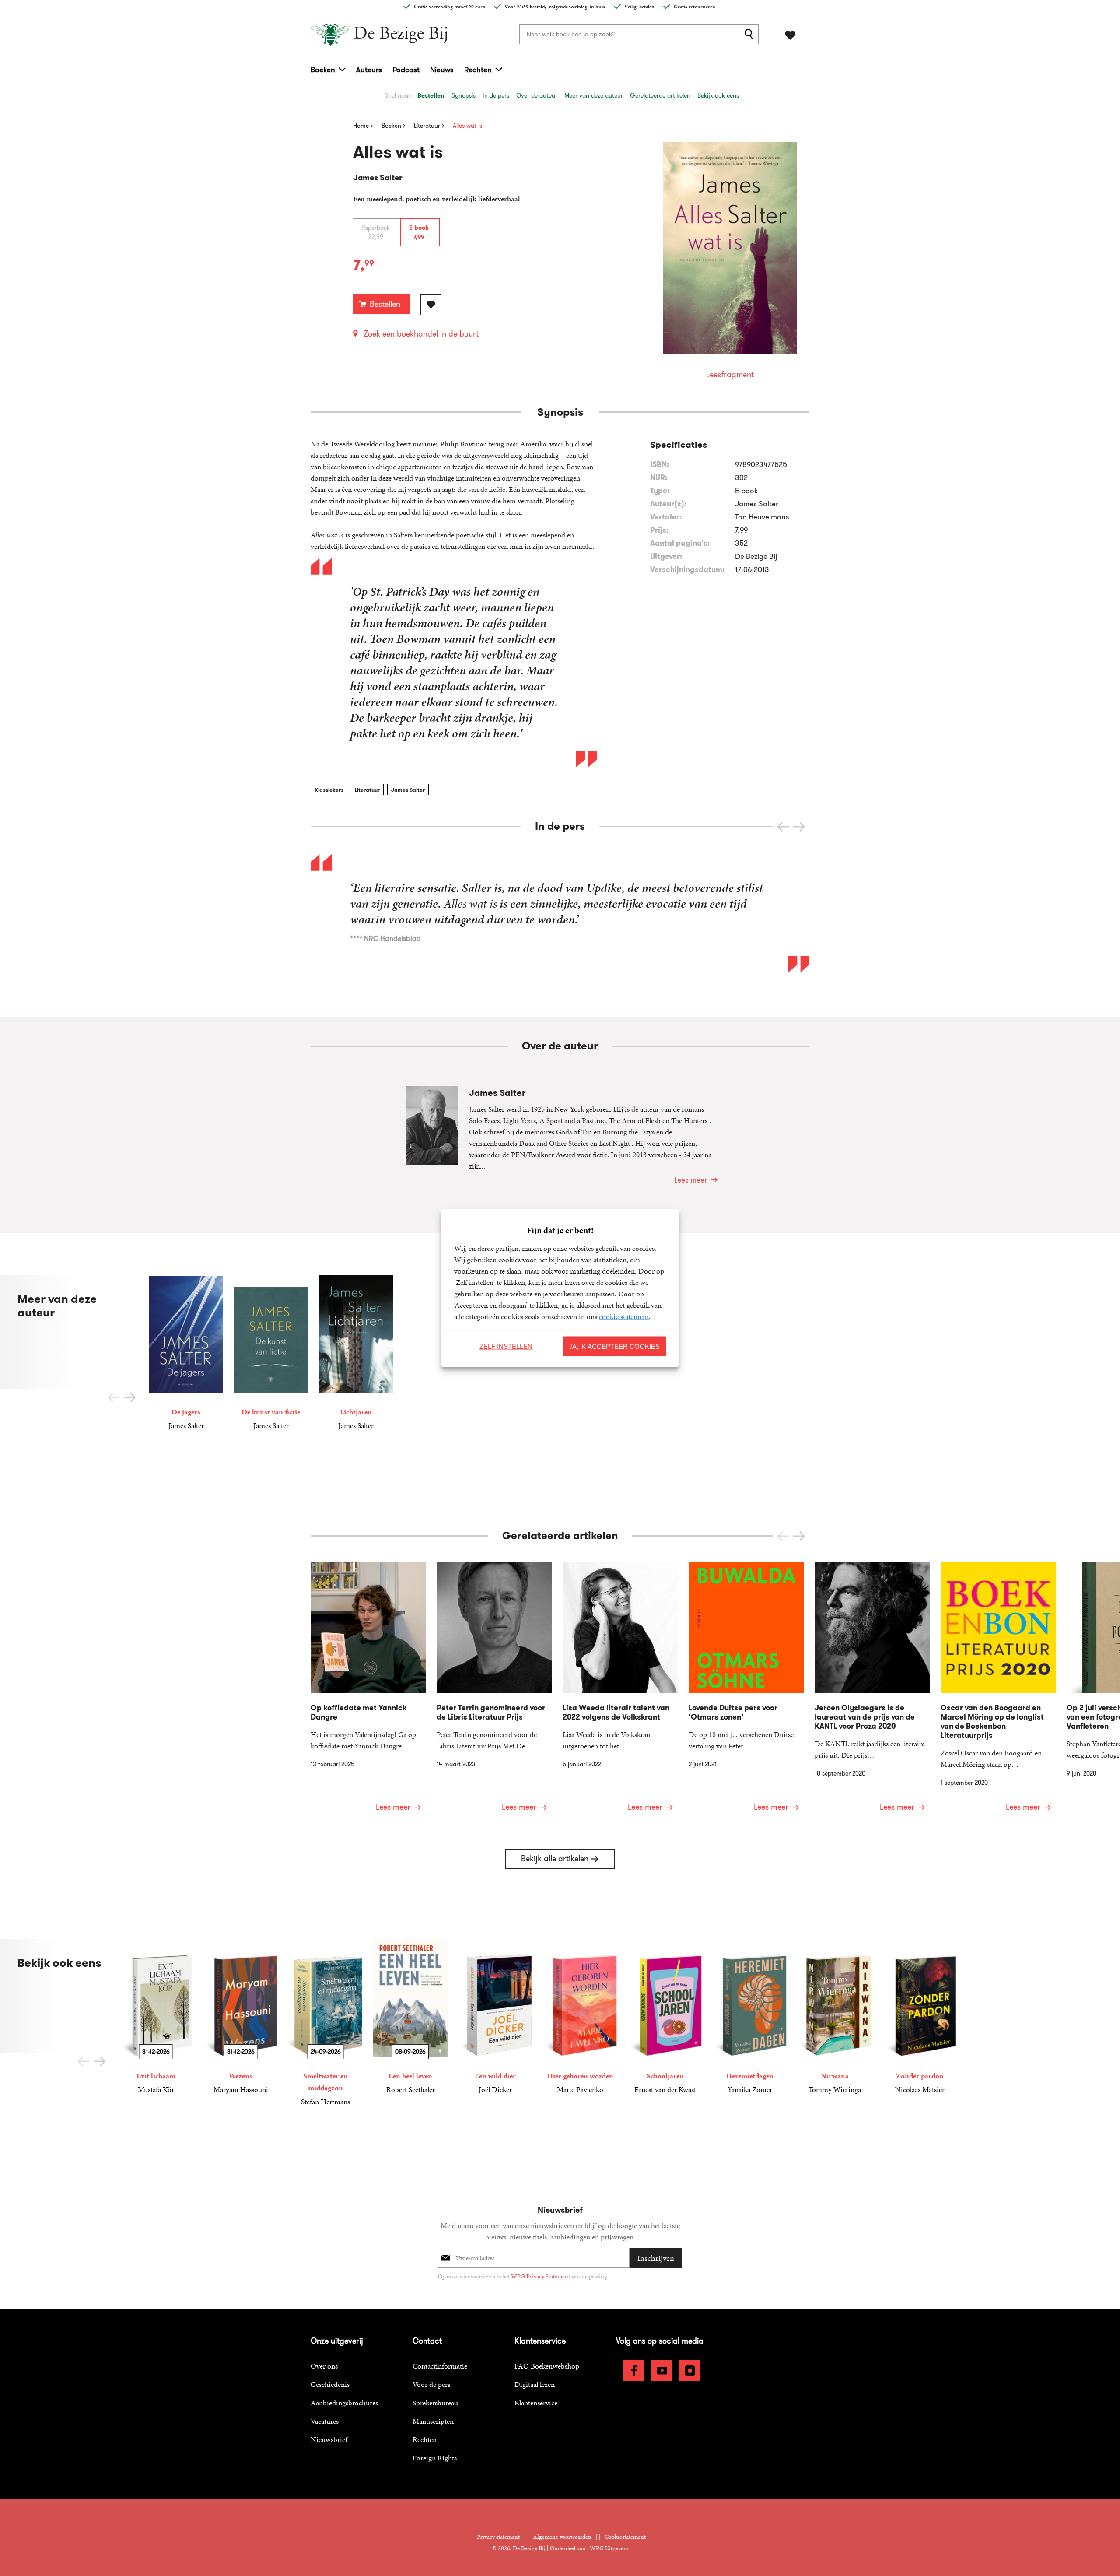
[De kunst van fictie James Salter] (271, 1353)
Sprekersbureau (435, 2403)
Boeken (323, 70)
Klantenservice (536, 2403)
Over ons (324, 2366)
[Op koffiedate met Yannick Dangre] (368, 1692)
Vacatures (325, 2421)
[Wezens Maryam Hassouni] (241, 2017)
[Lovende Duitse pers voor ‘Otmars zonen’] (746, 1692)
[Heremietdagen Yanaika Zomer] (750, 2017)
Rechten (478, 70)
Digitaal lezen (535, 2384)
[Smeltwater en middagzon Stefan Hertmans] (325, 2023)
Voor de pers (431, 2384)
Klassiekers (329, 790)
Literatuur (367, 790)
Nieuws (442, 70)
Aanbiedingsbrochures (344, 2403)
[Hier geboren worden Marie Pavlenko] (580, 2017)
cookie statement (624, 1316)
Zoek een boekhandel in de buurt (421, 334)
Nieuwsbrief (329, 2439)
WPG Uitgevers (609, 2548)
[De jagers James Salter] (186, 1353)
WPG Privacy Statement (541, 2276)
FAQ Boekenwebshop (547, 2366)
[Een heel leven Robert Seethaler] (410, 2017)
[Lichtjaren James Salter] (356, 1353)
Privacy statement (498, 2537)
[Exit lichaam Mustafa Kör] (156, 2017)
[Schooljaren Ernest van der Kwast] (665, 2017)
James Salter (408, 790)
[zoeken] (750, 34)
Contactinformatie (440, 2366)
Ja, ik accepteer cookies (614, 1346)
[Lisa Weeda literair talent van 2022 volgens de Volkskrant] (620, 1692)
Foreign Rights (435, 2458)
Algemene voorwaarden (562, 2537)
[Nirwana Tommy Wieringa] (835, 2017)
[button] (799, 827)
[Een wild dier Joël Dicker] (495, 2017)
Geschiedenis (330, 2384)
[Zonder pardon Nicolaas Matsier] (920, 2017)
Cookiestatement (625, 2537)
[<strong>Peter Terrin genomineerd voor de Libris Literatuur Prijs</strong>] (494, 1692)
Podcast (406, 70)
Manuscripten (433, 2421)
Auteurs (369, 70)
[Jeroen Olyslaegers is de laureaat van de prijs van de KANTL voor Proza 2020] (872, 1692)
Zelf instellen (506, 1346)
